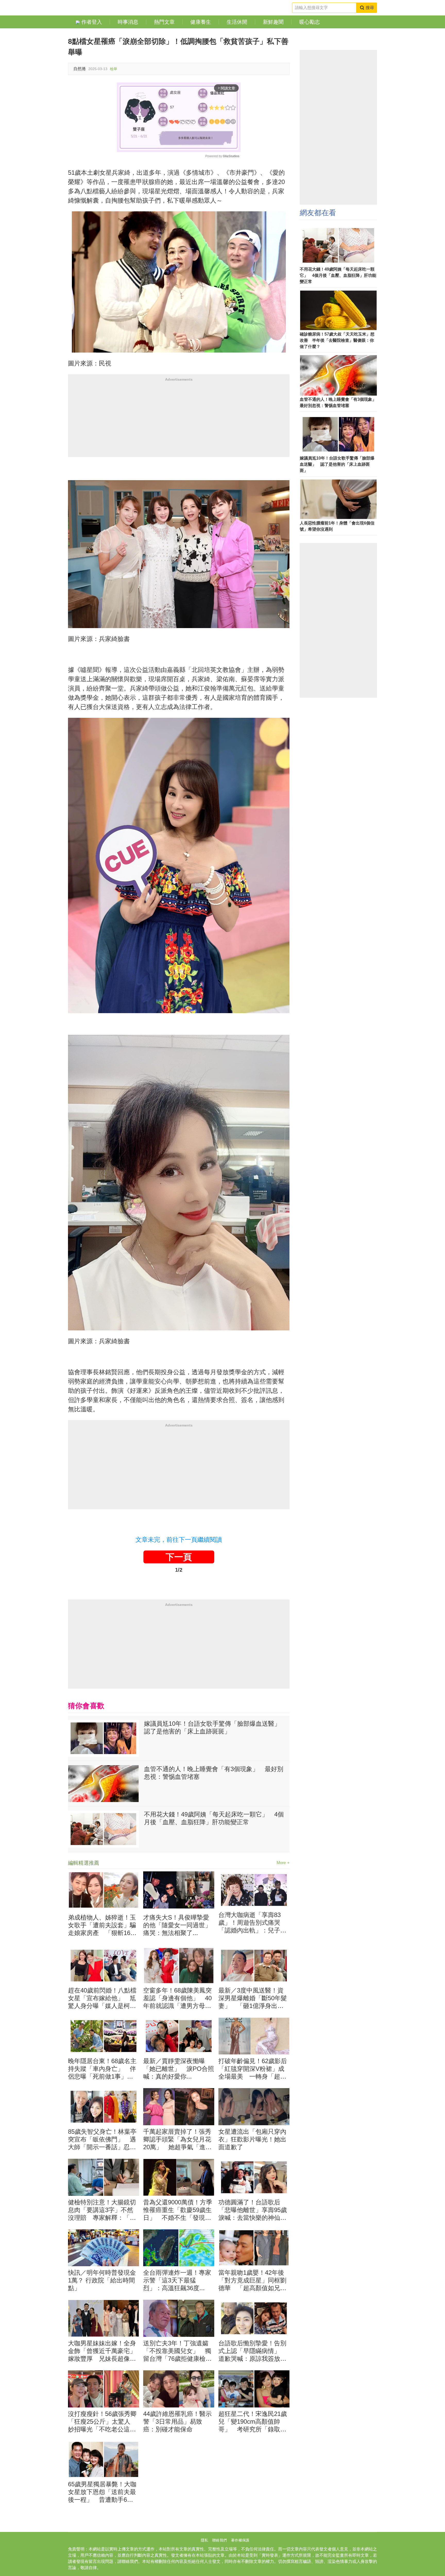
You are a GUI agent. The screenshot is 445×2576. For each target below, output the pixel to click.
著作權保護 (240, 2540)
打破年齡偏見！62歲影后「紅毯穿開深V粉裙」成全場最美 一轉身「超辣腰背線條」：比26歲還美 (253, 2069)
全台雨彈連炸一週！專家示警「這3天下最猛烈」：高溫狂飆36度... (177, 2280)
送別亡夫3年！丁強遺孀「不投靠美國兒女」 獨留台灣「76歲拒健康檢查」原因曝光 (177, 2351)
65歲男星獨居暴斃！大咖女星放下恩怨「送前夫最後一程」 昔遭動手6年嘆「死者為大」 (102, 2492)
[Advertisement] (179, 421)
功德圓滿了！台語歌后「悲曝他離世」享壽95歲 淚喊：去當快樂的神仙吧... (254, 2210)
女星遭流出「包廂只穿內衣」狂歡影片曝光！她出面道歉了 (252, 2139)
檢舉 (114, 69)
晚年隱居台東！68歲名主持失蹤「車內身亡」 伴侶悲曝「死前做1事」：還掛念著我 (102, 2069)
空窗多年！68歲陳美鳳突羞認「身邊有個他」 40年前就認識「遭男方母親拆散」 (177, 1998)
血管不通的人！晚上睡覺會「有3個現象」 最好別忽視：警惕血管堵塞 (214, 1773)
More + (283, 1863)
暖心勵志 (310, 22)
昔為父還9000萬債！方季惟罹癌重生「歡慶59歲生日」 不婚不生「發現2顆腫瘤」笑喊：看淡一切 (178, 2210)
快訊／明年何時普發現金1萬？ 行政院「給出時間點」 (102, 2280)
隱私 (204, 2540)
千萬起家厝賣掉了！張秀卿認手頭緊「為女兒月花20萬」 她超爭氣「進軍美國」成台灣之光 (177, 2140)
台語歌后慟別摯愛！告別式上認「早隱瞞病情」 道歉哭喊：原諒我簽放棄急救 (252, 2351)
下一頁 (179, 1557)
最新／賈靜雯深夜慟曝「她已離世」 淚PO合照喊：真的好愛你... (179, 2069)
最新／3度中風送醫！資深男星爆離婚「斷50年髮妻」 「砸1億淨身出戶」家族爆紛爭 (253, 1998)
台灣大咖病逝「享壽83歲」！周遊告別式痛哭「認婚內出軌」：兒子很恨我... (252, 1923)
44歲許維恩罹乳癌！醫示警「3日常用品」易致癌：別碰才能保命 (177, 2421)
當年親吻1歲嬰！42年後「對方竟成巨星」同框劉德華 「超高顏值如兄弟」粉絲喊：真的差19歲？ (252, 2281)
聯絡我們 (220, 2540)
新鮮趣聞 (273, 22)
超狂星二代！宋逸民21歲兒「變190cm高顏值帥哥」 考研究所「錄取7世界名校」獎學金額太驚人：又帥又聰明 (253, 2422)
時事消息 (128, 22)
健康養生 (201, 22)
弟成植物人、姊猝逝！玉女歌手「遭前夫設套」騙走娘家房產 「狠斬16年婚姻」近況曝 (102, 1925)
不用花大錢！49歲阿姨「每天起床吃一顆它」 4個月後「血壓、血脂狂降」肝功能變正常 (214, 1818)
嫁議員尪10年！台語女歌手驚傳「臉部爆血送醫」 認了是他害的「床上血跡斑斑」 (215, 1727)
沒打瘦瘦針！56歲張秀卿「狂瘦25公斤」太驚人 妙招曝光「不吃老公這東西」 (102, 2422)
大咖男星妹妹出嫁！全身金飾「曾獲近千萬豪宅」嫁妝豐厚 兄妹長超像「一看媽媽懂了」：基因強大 (102, 2351)
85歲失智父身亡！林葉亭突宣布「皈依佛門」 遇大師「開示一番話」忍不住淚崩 (102, 2140)
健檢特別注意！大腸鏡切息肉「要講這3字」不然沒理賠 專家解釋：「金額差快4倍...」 (102, 2210)
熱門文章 (164, 22)
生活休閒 (237, 22)
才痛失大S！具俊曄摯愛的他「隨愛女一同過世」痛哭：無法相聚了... (177, 1925)
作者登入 (91, 22)
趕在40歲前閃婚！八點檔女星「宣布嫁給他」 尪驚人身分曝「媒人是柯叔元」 (102, 1998)
